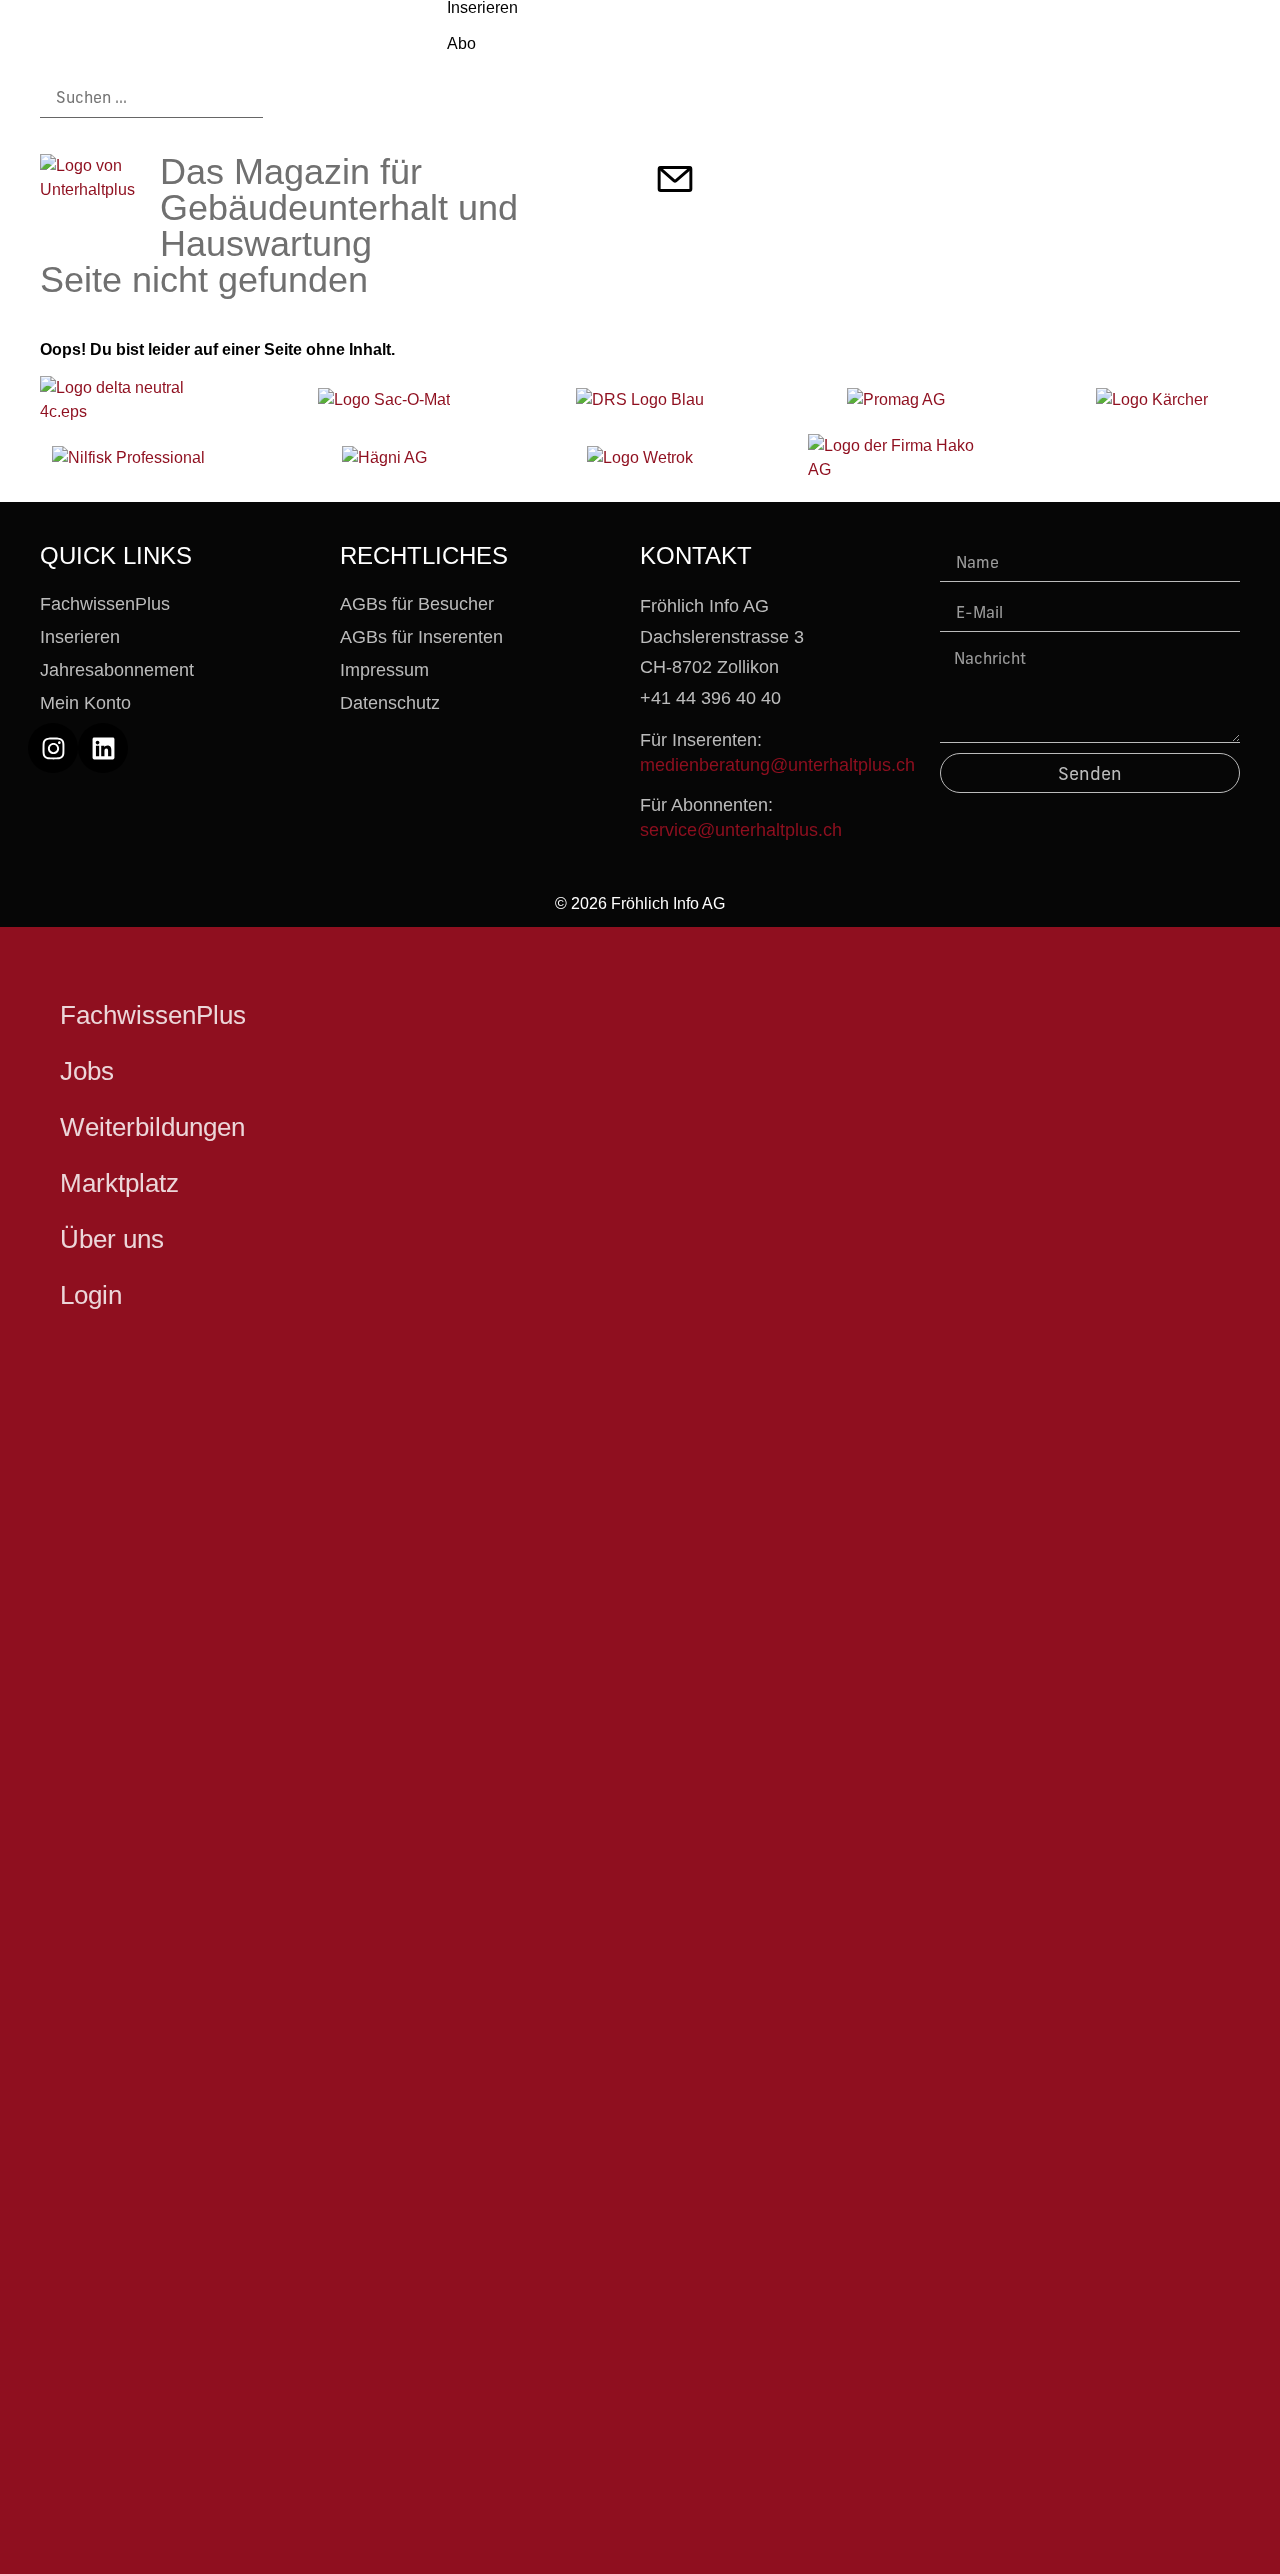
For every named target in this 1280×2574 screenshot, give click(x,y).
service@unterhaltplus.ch (741, 830)
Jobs (87, 1071)
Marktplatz (119, 1183)
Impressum (384, 670)
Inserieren (80, 637)
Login (91, 1295)
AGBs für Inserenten (421, 637)
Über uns (112, 1239)
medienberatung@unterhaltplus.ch (777, 765)
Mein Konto (85, 703)
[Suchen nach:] (151, 97)
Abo (461, 43)
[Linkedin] (103, 748)
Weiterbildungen (152, 1127)
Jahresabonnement (117, 670)
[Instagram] (53, 748)
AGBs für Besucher (417, 604)
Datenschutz (390, 703)
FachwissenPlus (105, 604)
